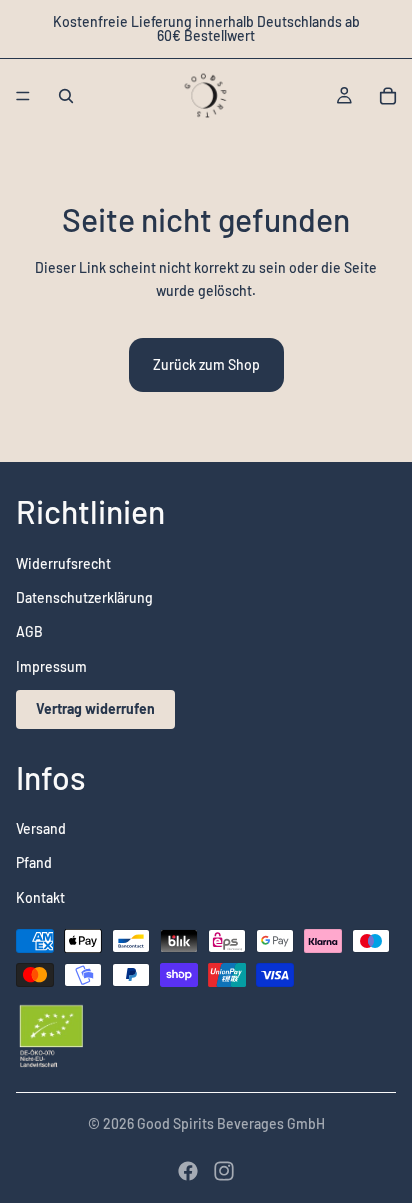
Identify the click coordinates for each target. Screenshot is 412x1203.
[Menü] (23, 96)
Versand (41, 828)
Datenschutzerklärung (84, 597)
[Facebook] (188, 1171)
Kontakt (40, 897)
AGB (29, 632)
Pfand (34, 863)
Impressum (51, 666)
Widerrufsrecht (63, 563)
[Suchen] (66, 96)
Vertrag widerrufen (95, 708)
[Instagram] (224, 1171)
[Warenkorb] (388, 96)
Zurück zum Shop (206, 364)
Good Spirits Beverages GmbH (231, 1123)
